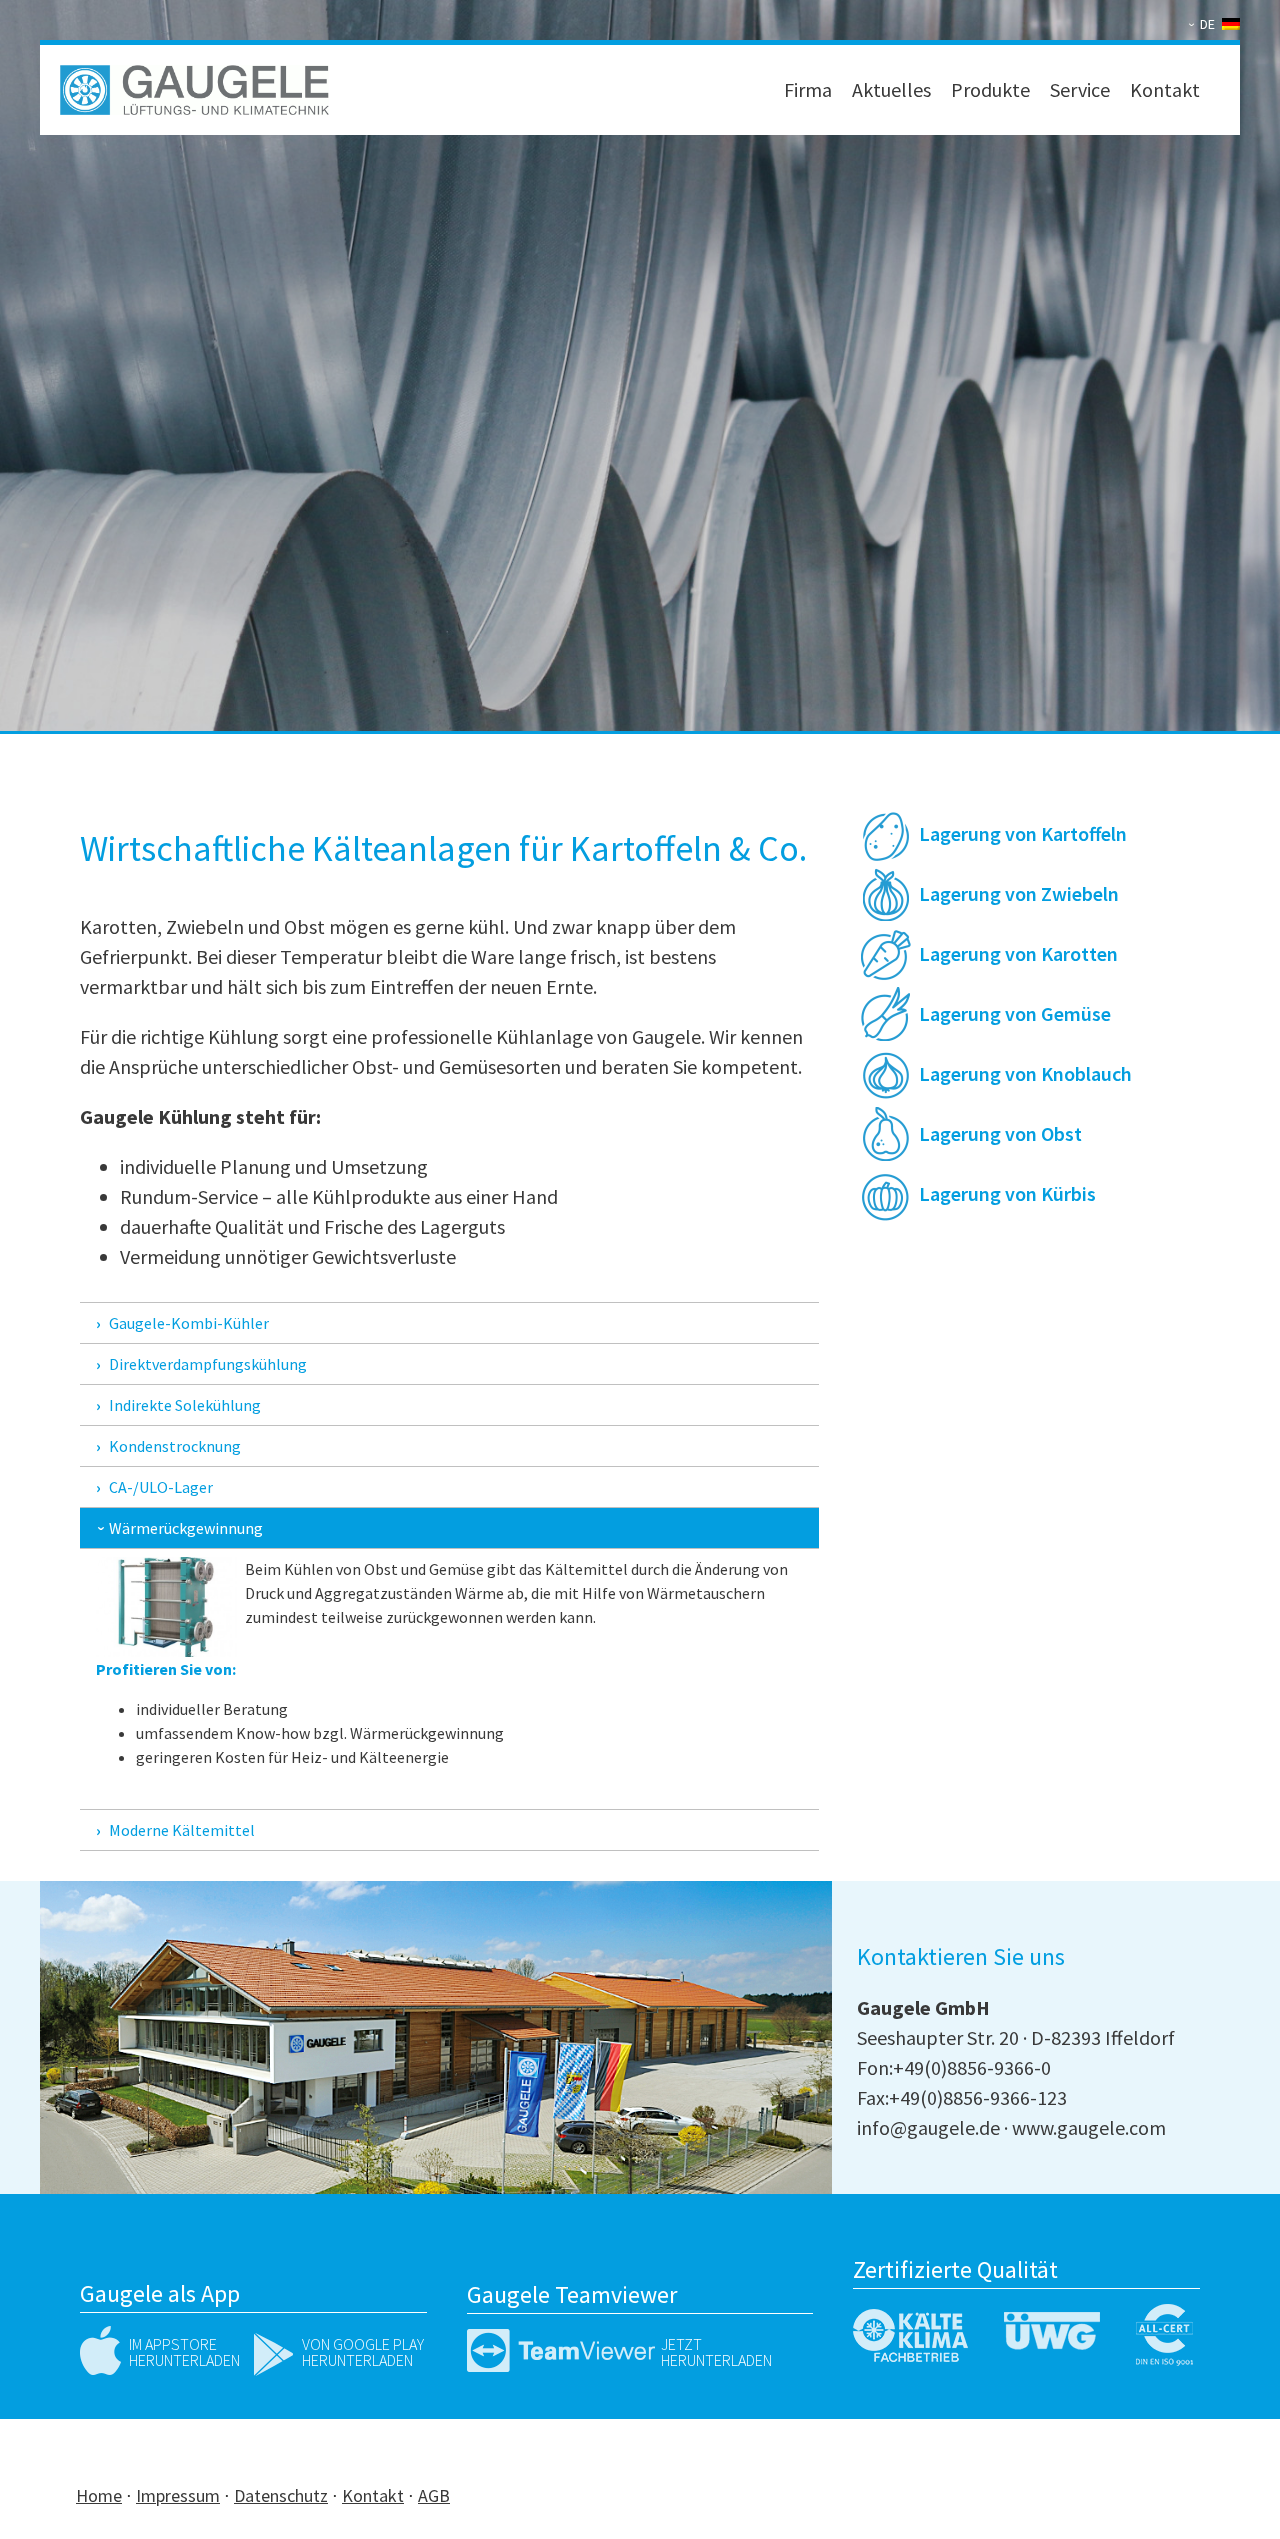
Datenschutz (281, 2495)
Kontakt (1165, 90)
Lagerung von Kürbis (1007, 1193)
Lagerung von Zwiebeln (1019, 893)
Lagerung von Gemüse (1015, 1013)
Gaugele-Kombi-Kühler (189, 1323)
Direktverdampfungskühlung (208, 1364)
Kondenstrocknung (175, 1446)
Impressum (178, 2495)
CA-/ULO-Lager (161, 1487)
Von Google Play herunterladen (363, 2352)
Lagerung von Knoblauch (1025, 1073)
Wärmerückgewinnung (186, 1528)
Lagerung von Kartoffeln (1023, 833)
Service (1080, 90)
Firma (808, 90)
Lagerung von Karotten (1018, 953)
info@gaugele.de (928, 2127)
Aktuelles (891, 90)
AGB (434, 2495)
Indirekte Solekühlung (185, 1405)
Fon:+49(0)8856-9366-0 (954, 2067)
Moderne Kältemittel (182, 1830)
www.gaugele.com (1089, 2127)
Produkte (990, 90)
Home (99, 2495)
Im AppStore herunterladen (184, 2352)
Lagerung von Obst (1000, 1133)
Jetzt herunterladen (716, 2352)
